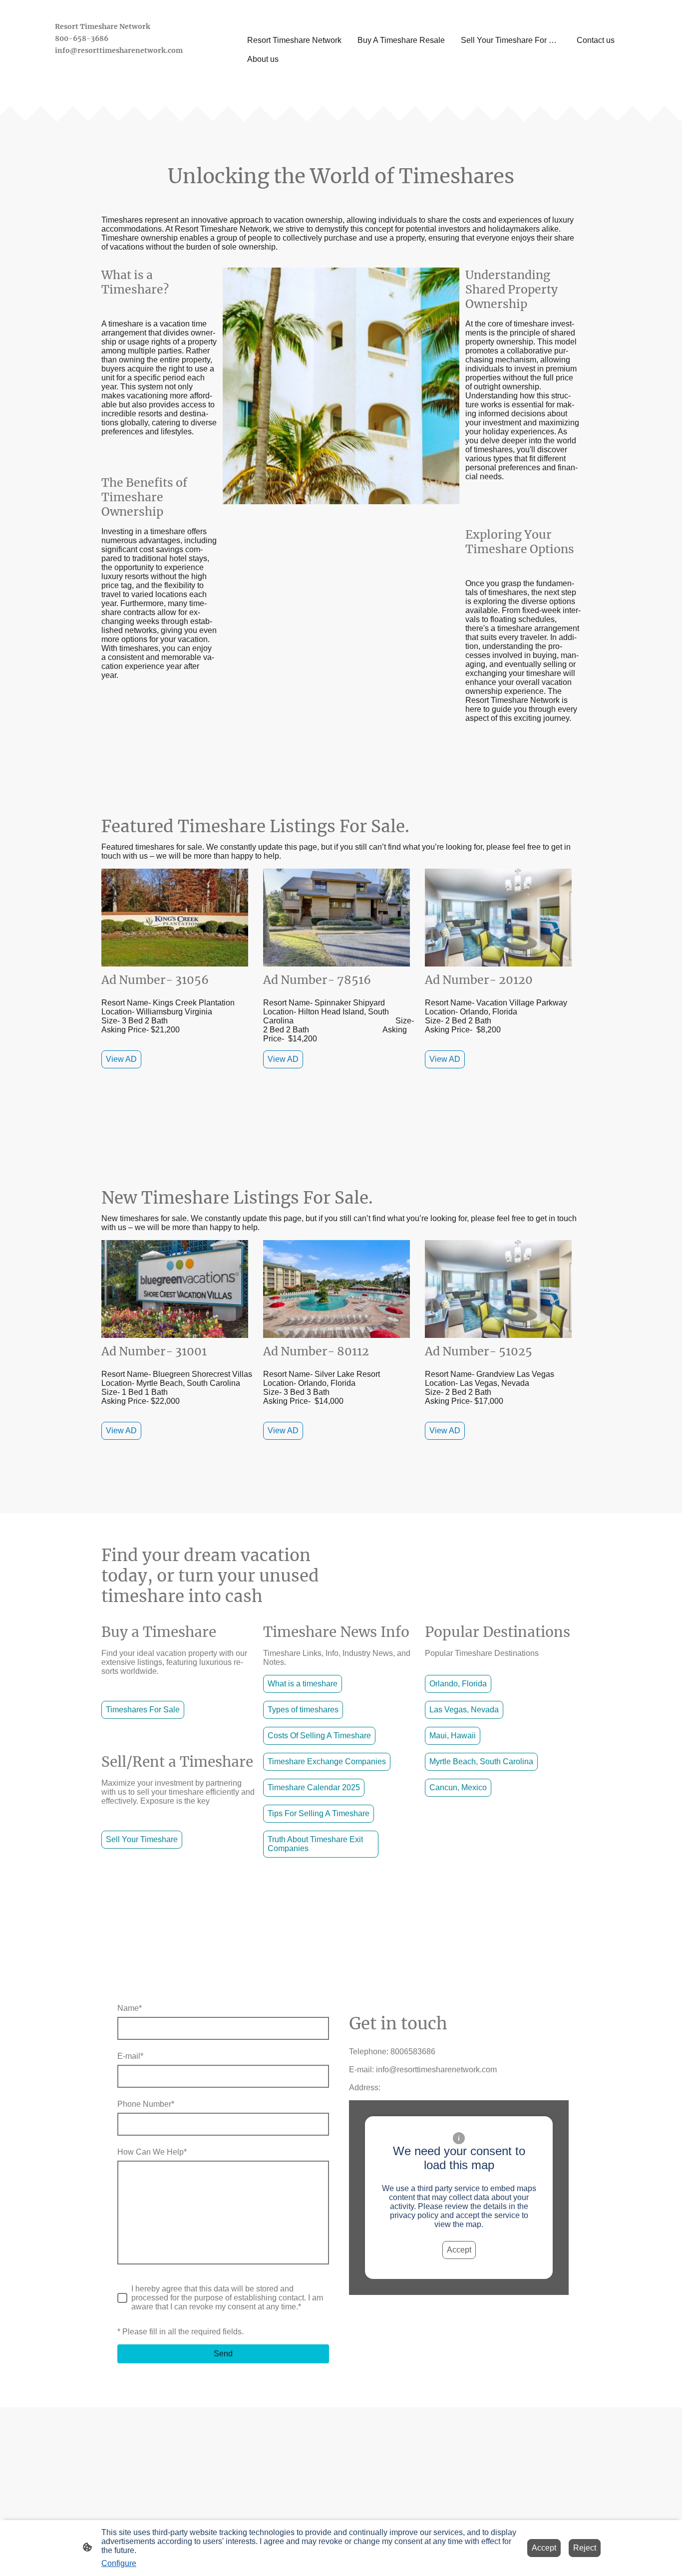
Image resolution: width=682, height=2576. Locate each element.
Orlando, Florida (458, 1684)
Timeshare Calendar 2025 (314, 1787)
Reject (585, 2548)
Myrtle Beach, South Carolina (481, 1762)
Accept (459, 2250)
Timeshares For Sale (143, 1710)
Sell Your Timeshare (142, 1839)
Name (130, 2008)
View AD (121, 1059)
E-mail (130, 2056)
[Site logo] (133, 88)
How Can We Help (152, 2152)
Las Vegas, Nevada (464, 1710)
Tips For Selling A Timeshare (319, 1813)
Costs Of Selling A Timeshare (319, 1736)
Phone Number (146, 2104)
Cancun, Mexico (458, 1787)
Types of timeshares (303, 1710)
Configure (119, 2563)
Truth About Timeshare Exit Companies (315, 1844)
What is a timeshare (303, 1684)
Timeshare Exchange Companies (327, 1762)
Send (223, 2354)
